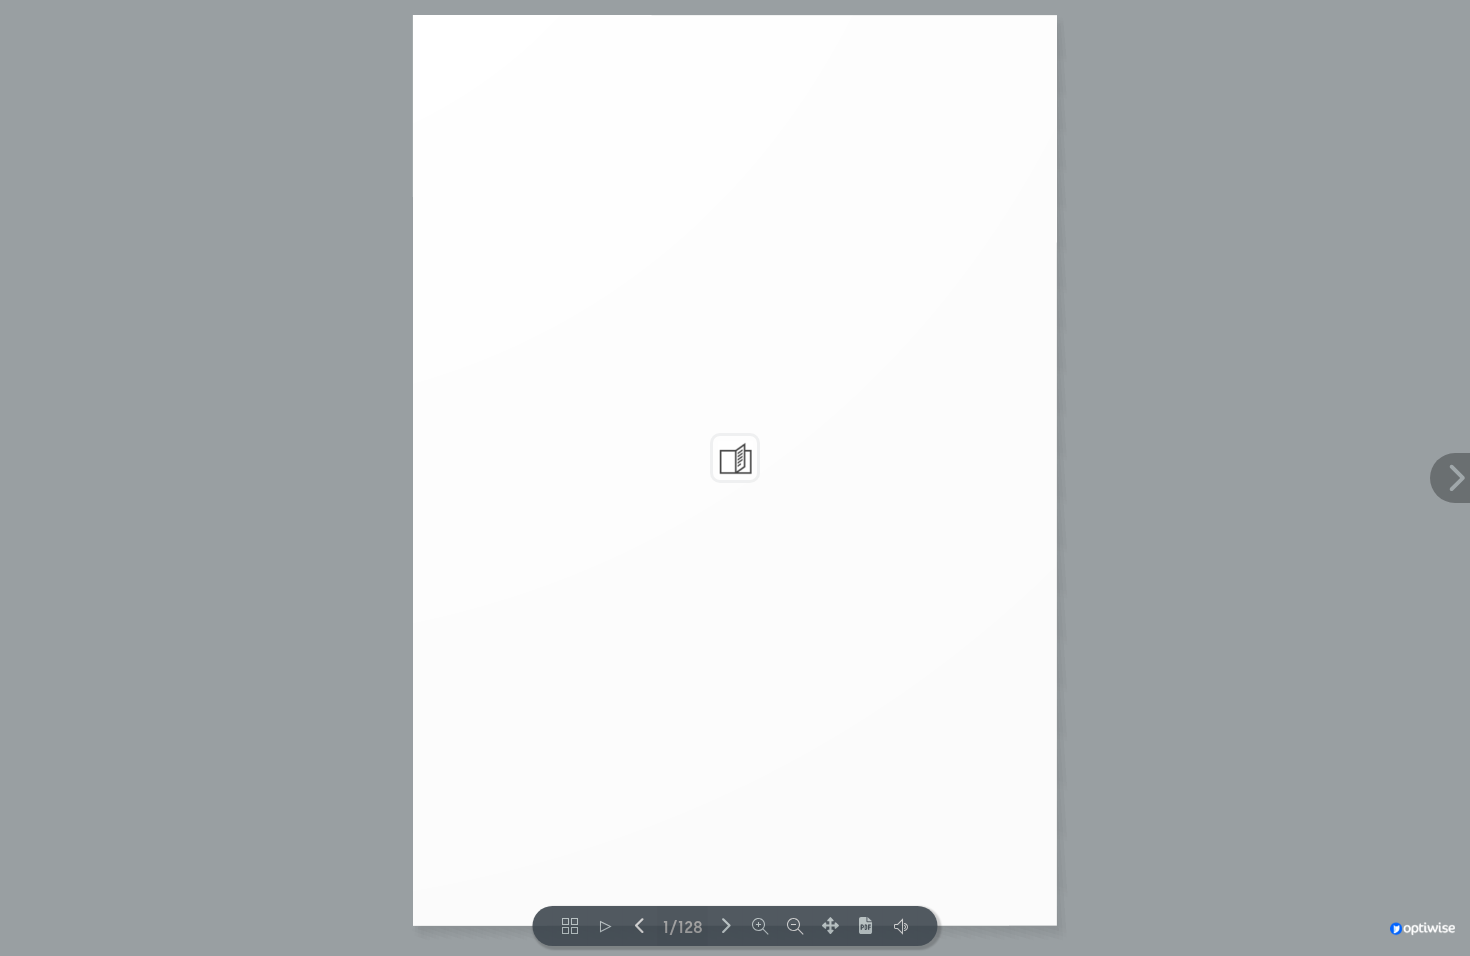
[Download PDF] (865, 926)
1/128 (683, 926)
